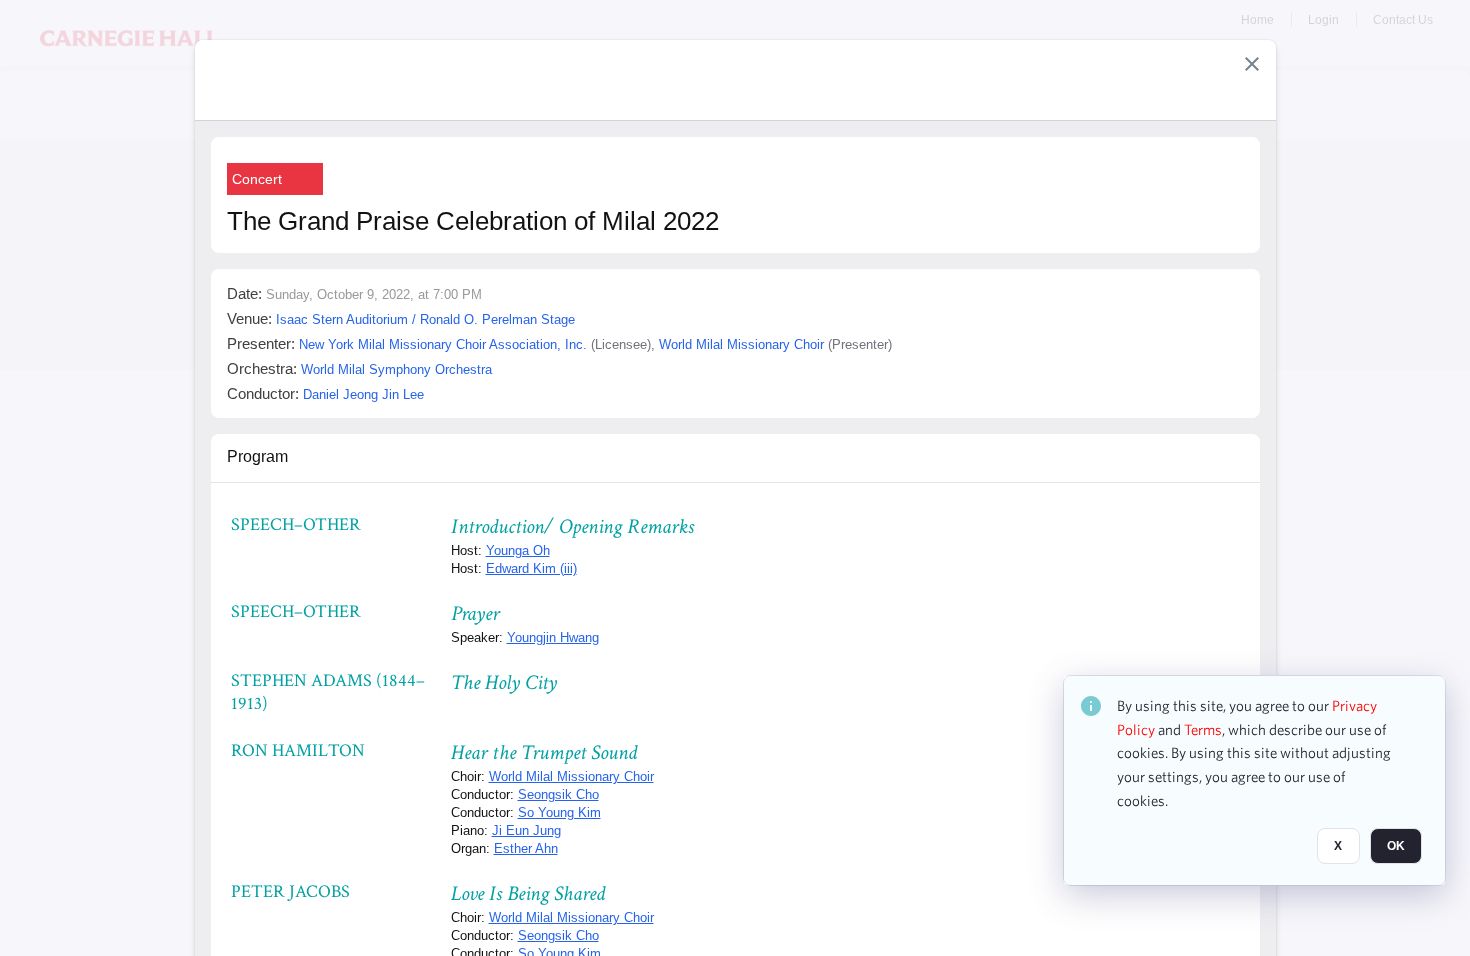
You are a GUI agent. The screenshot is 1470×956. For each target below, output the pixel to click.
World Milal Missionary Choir (571, 776)
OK (1396, 847)
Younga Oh (518, 550)
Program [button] (257, 456)
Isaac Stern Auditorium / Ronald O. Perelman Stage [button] (425, 319)
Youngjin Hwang (553, 637)
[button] (1252, 64)
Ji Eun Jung (526, 830)
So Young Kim (559, 812)
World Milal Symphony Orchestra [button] (396, 369)
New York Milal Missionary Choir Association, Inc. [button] (443, 344)
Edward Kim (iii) (531, 568)
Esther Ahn (526, 848)
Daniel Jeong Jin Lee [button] (363, 394)
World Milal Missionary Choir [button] (741, 344)
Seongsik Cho (558, 794)
